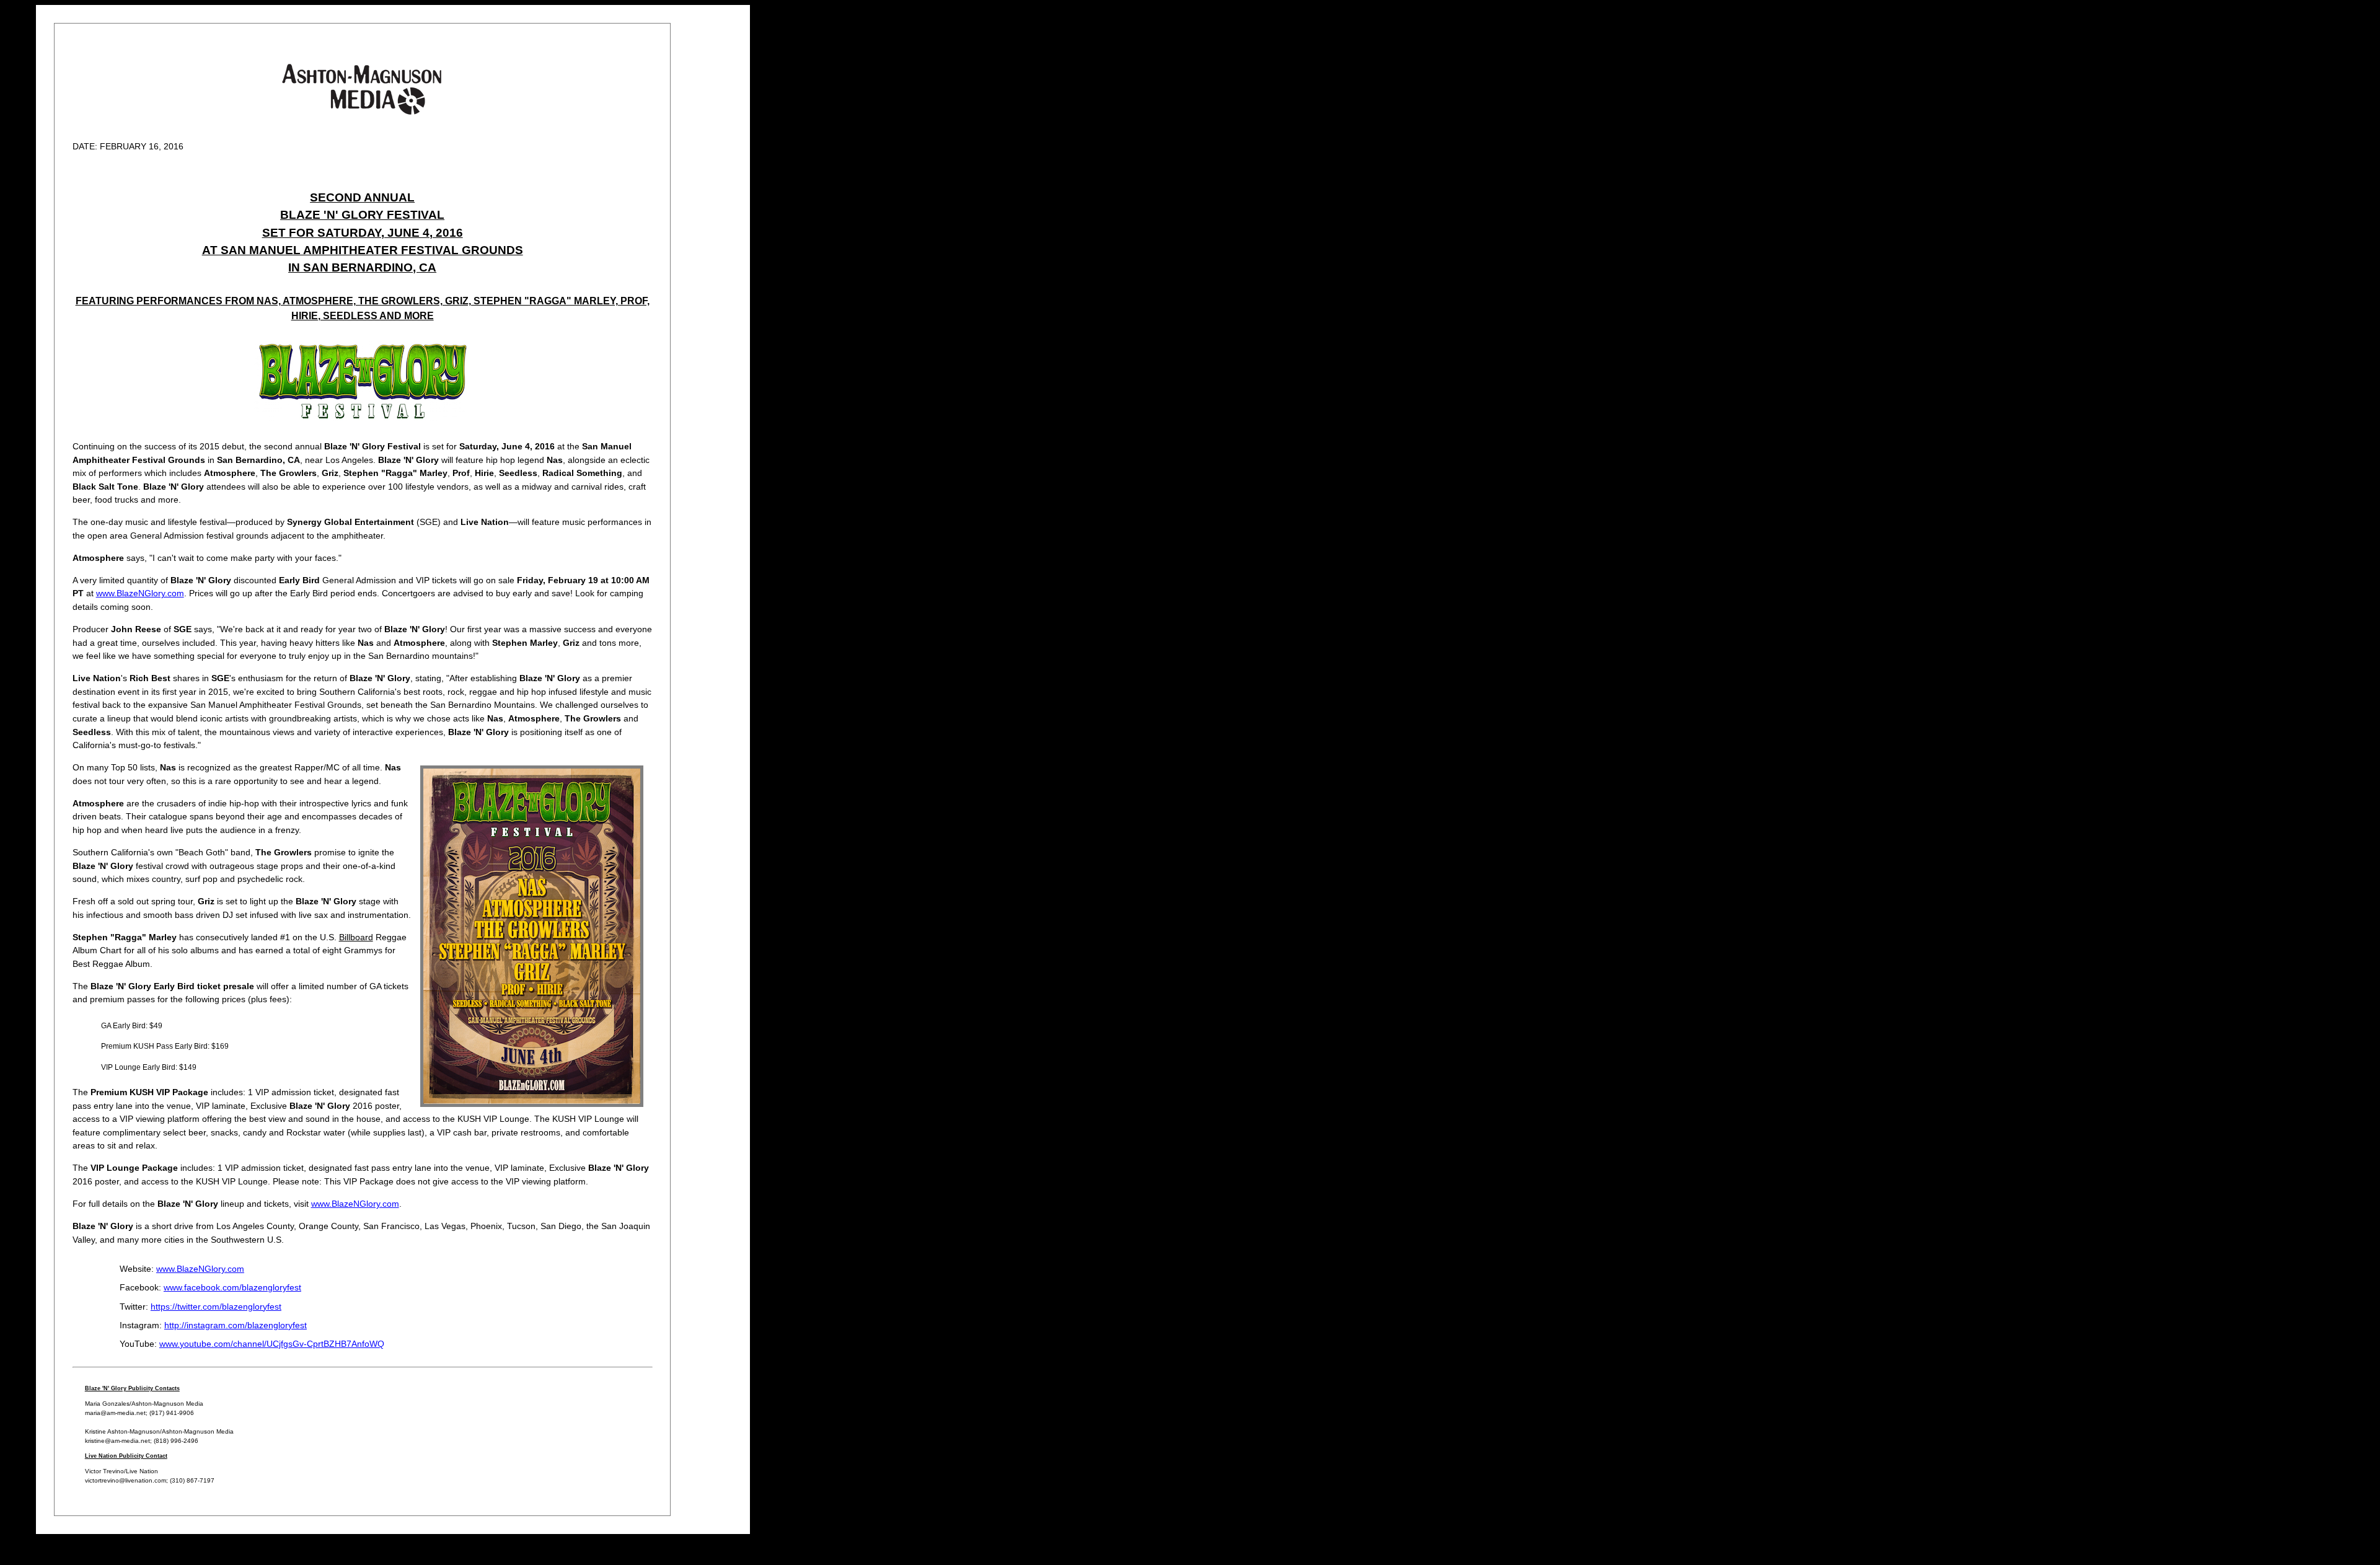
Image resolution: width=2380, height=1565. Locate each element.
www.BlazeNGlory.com (140, 593)
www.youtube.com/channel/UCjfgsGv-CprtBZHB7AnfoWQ (272, 1344)
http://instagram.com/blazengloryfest (236, 1325)
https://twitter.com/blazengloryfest (216, 1307)
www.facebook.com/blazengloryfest (232, 1287)
